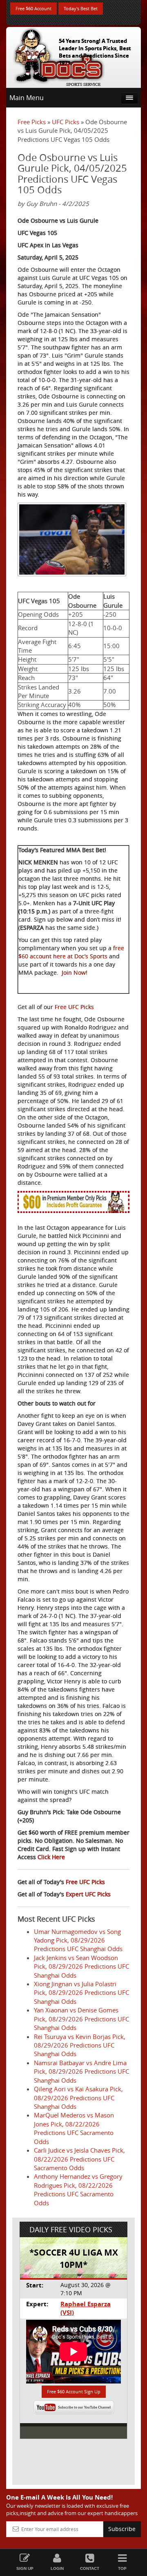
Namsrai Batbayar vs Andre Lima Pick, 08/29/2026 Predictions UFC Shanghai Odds (81, 2071)
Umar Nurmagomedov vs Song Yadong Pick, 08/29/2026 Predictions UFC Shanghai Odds (78, 1940)
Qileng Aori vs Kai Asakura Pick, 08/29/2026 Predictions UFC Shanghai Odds (78, 2098)
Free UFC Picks (74, 1007)
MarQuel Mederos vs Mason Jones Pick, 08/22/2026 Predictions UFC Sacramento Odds (74, 2128)
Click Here (51, 1857)
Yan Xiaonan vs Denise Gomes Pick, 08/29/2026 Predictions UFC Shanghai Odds (81, 2019)
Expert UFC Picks (88, 1894)
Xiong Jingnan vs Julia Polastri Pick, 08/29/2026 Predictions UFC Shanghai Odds (81, 1993)
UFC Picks (66, 122)
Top (122, 2568)
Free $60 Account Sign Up (74, 2391)
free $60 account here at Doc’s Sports (71, 952)
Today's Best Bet (81, 8)
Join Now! (75, 972)
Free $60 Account (33, 8)
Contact (90, 2568)
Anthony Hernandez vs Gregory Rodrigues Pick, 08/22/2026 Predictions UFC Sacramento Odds (78, 2189)
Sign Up (25, 2568)
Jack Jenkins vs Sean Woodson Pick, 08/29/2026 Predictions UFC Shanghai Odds (81, 1966)
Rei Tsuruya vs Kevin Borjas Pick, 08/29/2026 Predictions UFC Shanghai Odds (80, 2045)
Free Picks (32, 122)
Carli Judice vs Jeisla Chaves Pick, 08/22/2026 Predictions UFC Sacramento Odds (79, 2159)
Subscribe (122, 2529)
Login (57, 2568)
